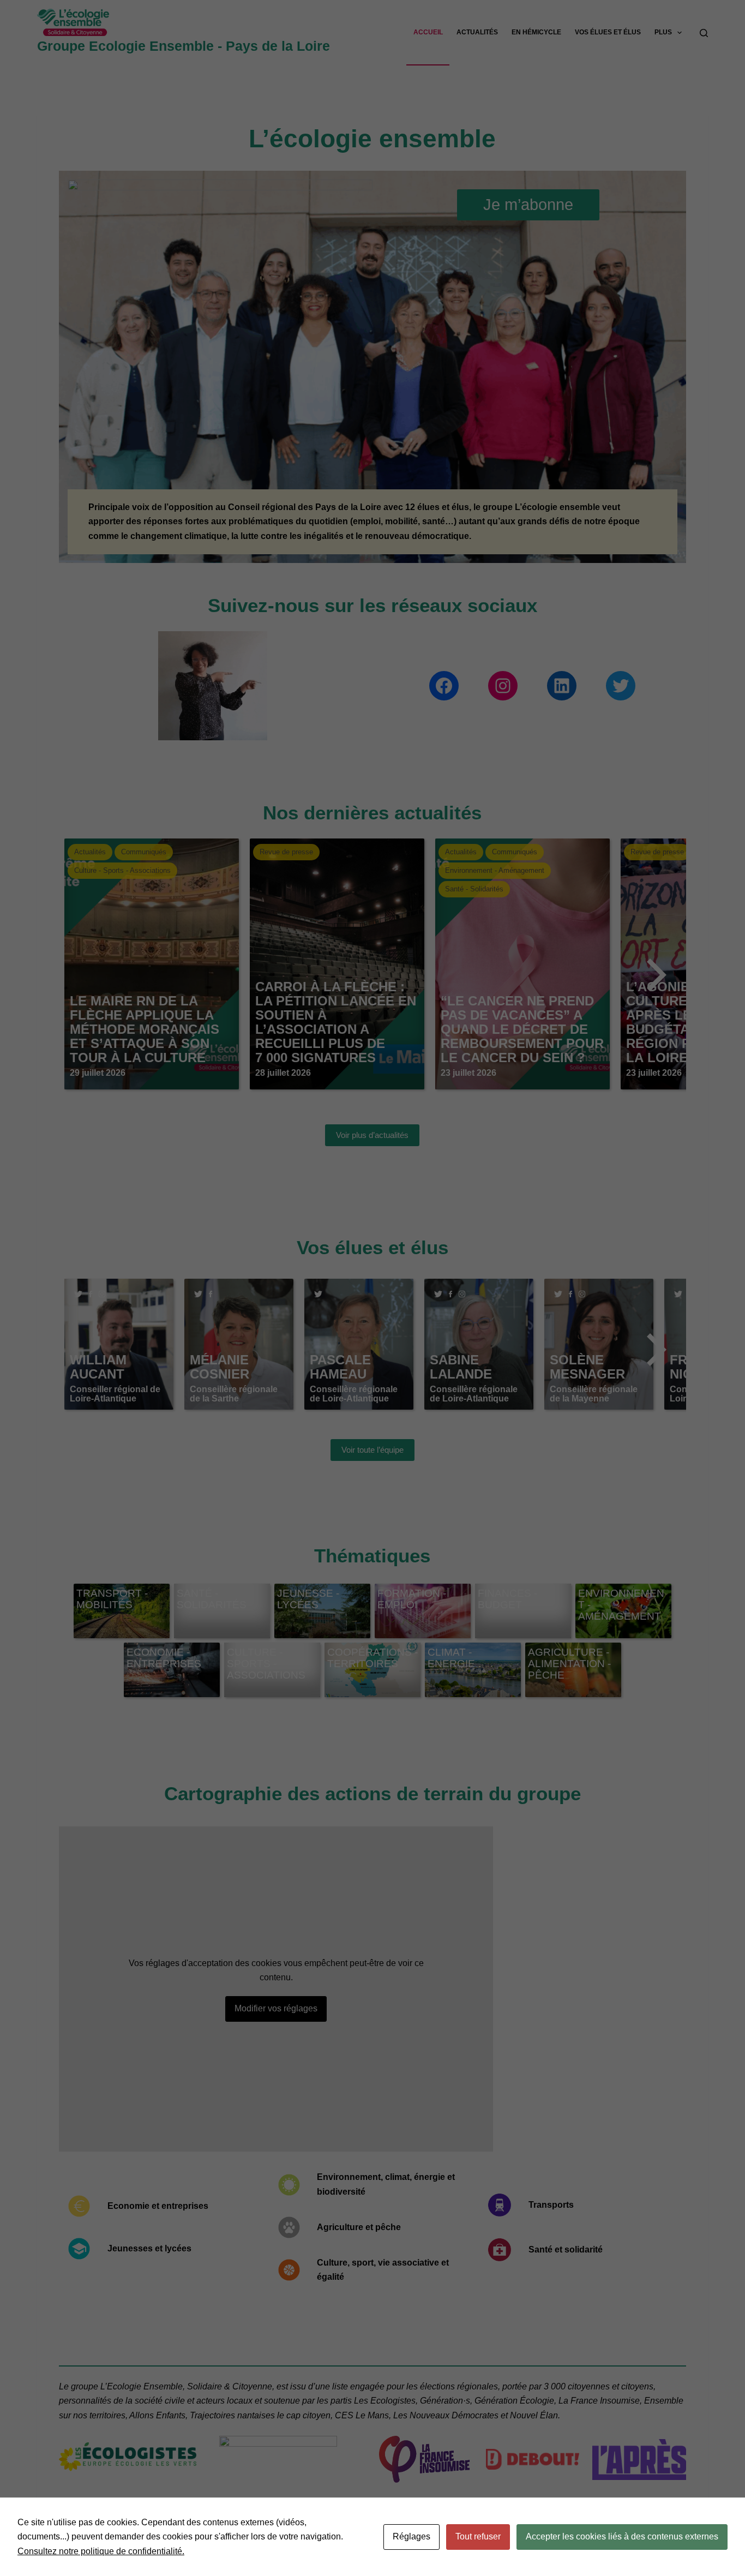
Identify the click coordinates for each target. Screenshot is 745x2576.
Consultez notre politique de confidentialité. (101, 2551)
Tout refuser (478, 2536)
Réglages (411, 2536)
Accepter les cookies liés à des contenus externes (622, 2536)
